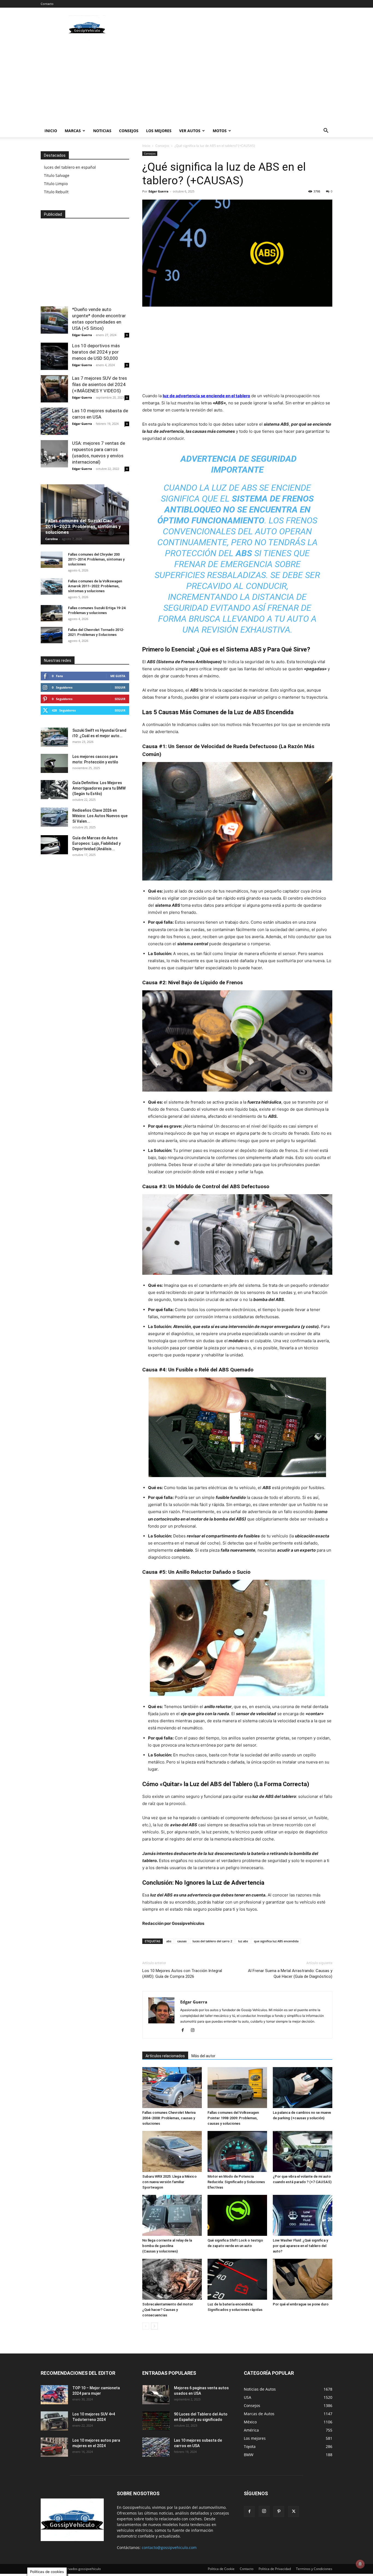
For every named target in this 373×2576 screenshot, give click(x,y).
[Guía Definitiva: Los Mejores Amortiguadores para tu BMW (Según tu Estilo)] (54, 790)
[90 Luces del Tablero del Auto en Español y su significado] (156, 2421)
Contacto (47, 4)
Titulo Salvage (57, 175)
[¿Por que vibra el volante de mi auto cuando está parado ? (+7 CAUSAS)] (303, 2151)
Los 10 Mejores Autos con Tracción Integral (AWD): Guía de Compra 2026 (182, 1974)
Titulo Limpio (56, 184)
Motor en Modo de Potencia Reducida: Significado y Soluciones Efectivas (236, 2182)
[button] (326, 131)
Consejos (129, 131)
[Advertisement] (233, 28)
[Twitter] (294, 2512)
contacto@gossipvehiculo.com (169, 2547)
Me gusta (118, 676)
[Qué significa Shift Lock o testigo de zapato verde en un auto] (237, 2215)
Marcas (73, 131)
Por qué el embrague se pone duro (301, 2304)
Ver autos (190, 131)
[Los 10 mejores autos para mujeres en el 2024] (54, 2447)
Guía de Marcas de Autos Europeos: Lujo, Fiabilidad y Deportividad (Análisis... (97, 843)
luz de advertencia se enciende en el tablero (206, 396)
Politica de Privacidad (275, 2569)
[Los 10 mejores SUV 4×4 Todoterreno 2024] (54, 2421)
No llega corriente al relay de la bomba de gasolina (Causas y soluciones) (167, 2246)
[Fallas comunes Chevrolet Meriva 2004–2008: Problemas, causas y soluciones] (172, 2088)
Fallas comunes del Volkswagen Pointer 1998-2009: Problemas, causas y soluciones (233, 2118)
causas (182, 1941)
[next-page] (154, 2326)
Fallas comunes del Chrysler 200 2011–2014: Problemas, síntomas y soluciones (96, 559)
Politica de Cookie (221, 2569)
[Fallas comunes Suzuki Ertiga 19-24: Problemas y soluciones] (52, 613)
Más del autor (203, 2056)
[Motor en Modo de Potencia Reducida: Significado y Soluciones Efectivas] (237, 2151)
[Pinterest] (279, 2512)
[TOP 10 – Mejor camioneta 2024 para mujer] (54, 2395)
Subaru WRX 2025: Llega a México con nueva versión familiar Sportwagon (169, 2182)
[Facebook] (185, 2030)
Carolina (52, 539)
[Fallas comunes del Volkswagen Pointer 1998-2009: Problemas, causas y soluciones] (237, 2088)
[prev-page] (146, 2326)
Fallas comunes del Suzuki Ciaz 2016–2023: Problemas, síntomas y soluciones (83, 526)
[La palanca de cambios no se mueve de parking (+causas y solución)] (303, 2088)
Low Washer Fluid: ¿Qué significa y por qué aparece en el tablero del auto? (300, 2246)
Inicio (51, 131)
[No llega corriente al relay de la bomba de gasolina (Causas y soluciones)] (172, 2215)
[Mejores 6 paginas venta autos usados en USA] (156, 2395)
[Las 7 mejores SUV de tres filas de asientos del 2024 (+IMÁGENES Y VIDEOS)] (54, 389)
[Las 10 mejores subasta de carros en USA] (54, 421)
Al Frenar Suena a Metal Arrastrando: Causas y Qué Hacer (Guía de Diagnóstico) (290, 1974)
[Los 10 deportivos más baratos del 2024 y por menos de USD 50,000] (54, 356)
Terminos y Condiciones (314, 2569)
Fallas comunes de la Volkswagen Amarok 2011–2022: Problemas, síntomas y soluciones (95, 586)
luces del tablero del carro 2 (212, 1941)
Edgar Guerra (159, 191)
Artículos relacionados (165, 2056)
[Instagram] (195, 2030)
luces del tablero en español (70, 167)
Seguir (120, 687)
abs (169, 1941)
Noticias (102, 131)
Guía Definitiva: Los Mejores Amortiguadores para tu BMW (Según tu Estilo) (99, 788)
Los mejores (159, 131)
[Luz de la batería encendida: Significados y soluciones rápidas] (237, 2279)
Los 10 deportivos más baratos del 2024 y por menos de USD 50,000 (96, 352)
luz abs (243, 1941)
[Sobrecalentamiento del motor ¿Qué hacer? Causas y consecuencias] (172, 2279)
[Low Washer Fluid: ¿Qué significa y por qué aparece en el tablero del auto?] (303, 2215)
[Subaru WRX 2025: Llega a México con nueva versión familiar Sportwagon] (172, 2151)
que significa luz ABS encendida (276, 1941)
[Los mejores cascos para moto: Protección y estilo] (54, 763)
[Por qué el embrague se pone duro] (303, 2279)
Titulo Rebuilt (56, 192)
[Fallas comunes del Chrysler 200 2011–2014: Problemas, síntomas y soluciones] (52, 560)
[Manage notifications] (360, 2564)
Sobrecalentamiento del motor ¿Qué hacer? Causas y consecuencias (168, 2310)
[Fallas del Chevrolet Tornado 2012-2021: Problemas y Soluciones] (52, 635)
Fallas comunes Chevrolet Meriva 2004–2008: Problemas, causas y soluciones (169, 2118)
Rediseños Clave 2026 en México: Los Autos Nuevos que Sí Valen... (100, 816)
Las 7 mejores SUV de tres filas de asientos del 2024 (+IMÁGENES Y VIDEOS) (100, 384)
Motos (220, 131)
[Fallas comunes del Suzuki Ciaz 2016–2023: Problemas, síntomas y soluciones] (85, 514)
